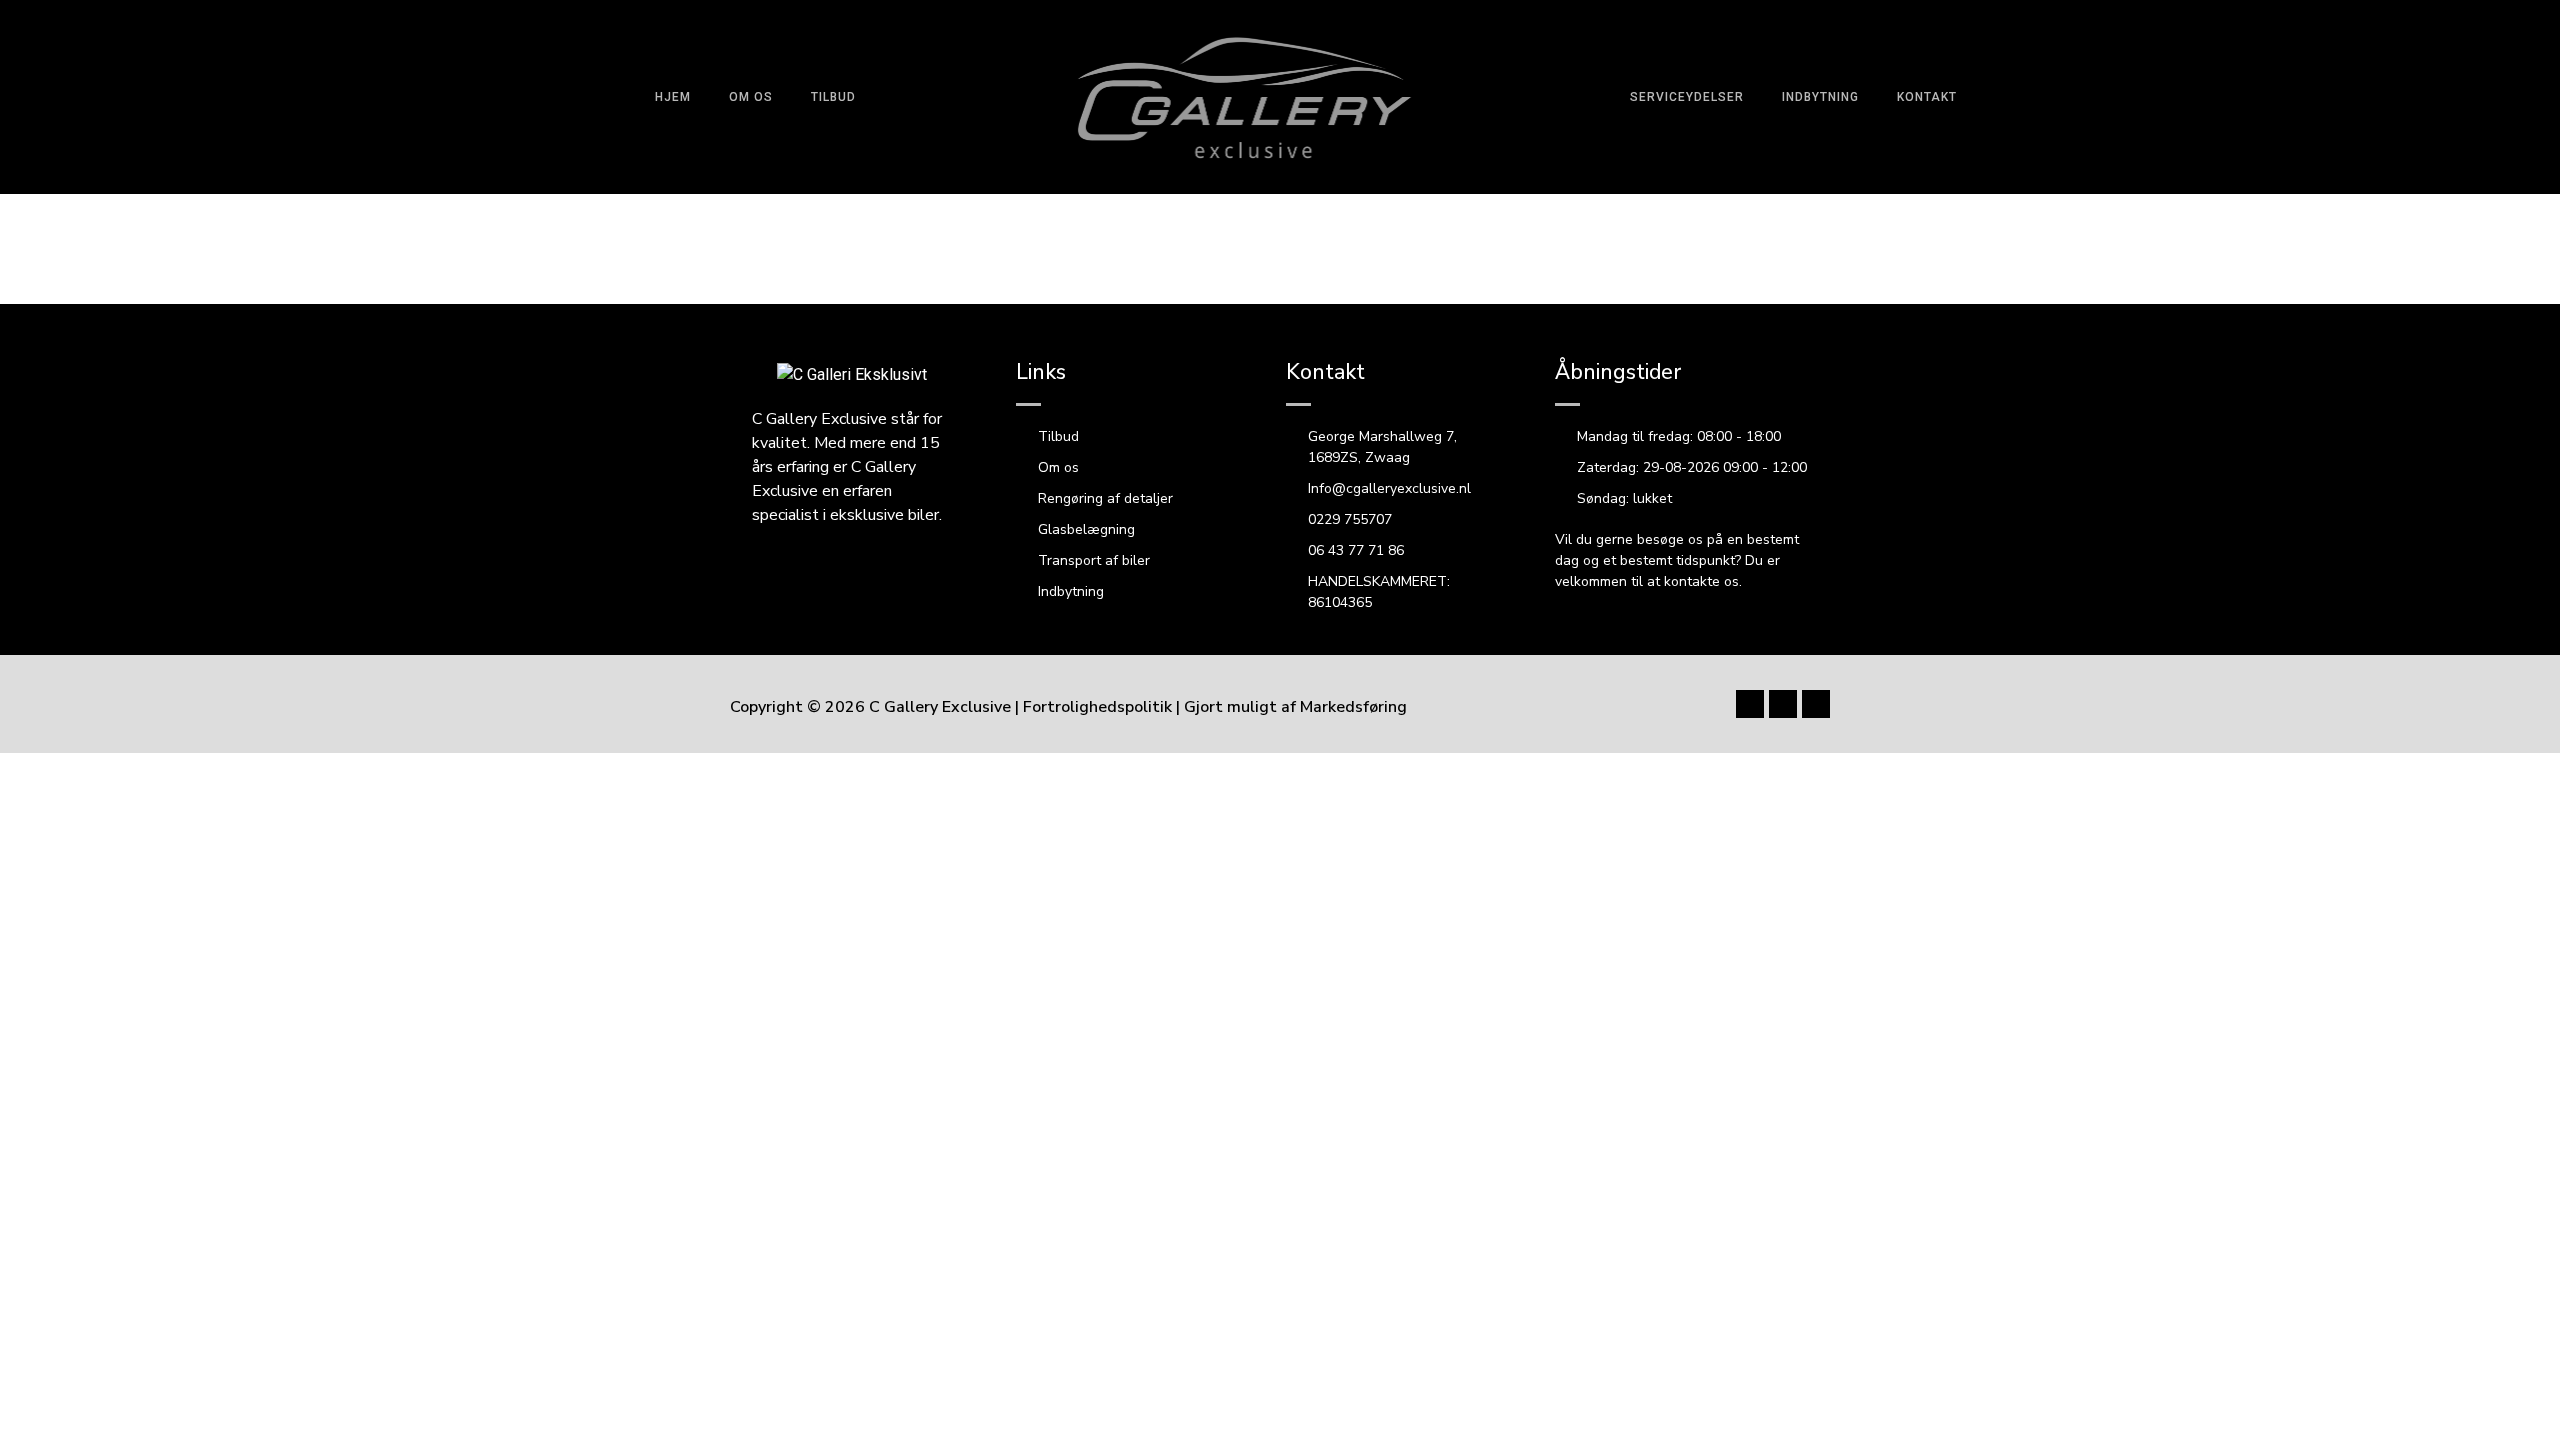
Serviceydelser (1687, 97)
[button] (2449, 96)
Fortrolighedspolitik (1097, 707)
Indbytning (1820, 97)
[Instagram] (2281, 97)
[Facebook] (2240, 97)
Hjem (673, 97)
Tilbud (833, 97)
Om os (751, 97)
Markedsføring (1353, 707)
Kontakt (1927, 97)
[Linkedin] (1816, 704)
